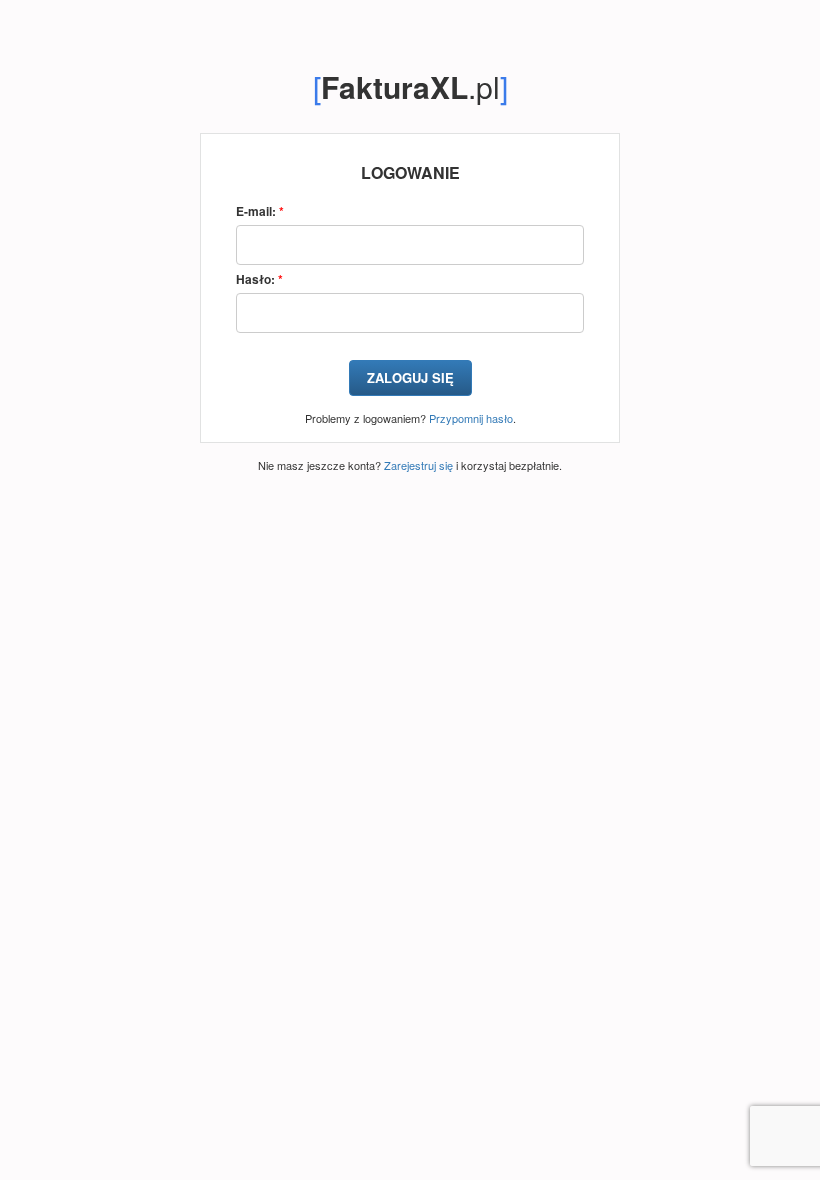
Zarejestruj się (418, 465)
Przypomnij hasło (471, 418)
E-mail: (260, 211)
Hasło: (259, 279)
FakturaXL (394, 86)
